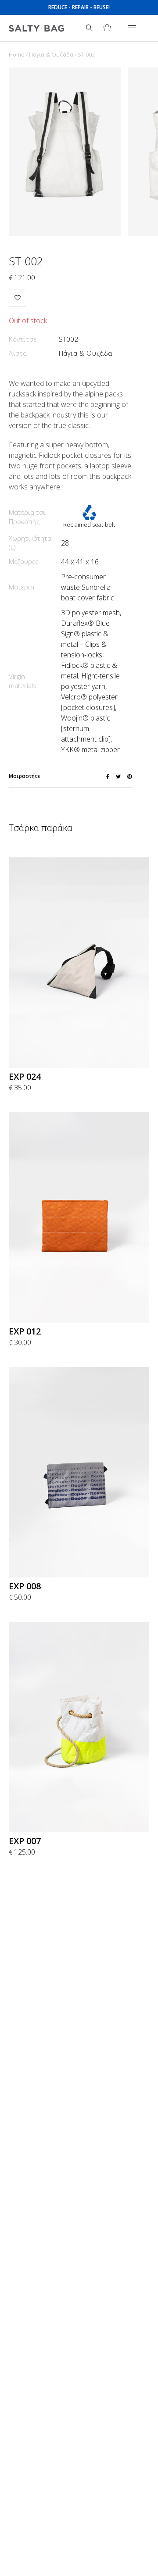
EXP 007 (25, 1841)
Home (17, 54)
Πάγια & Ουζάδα (51, 54)
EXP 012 (25, 1331)
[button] (18, 298)
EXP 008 (25, 1586)
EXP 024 (25, 1076)
